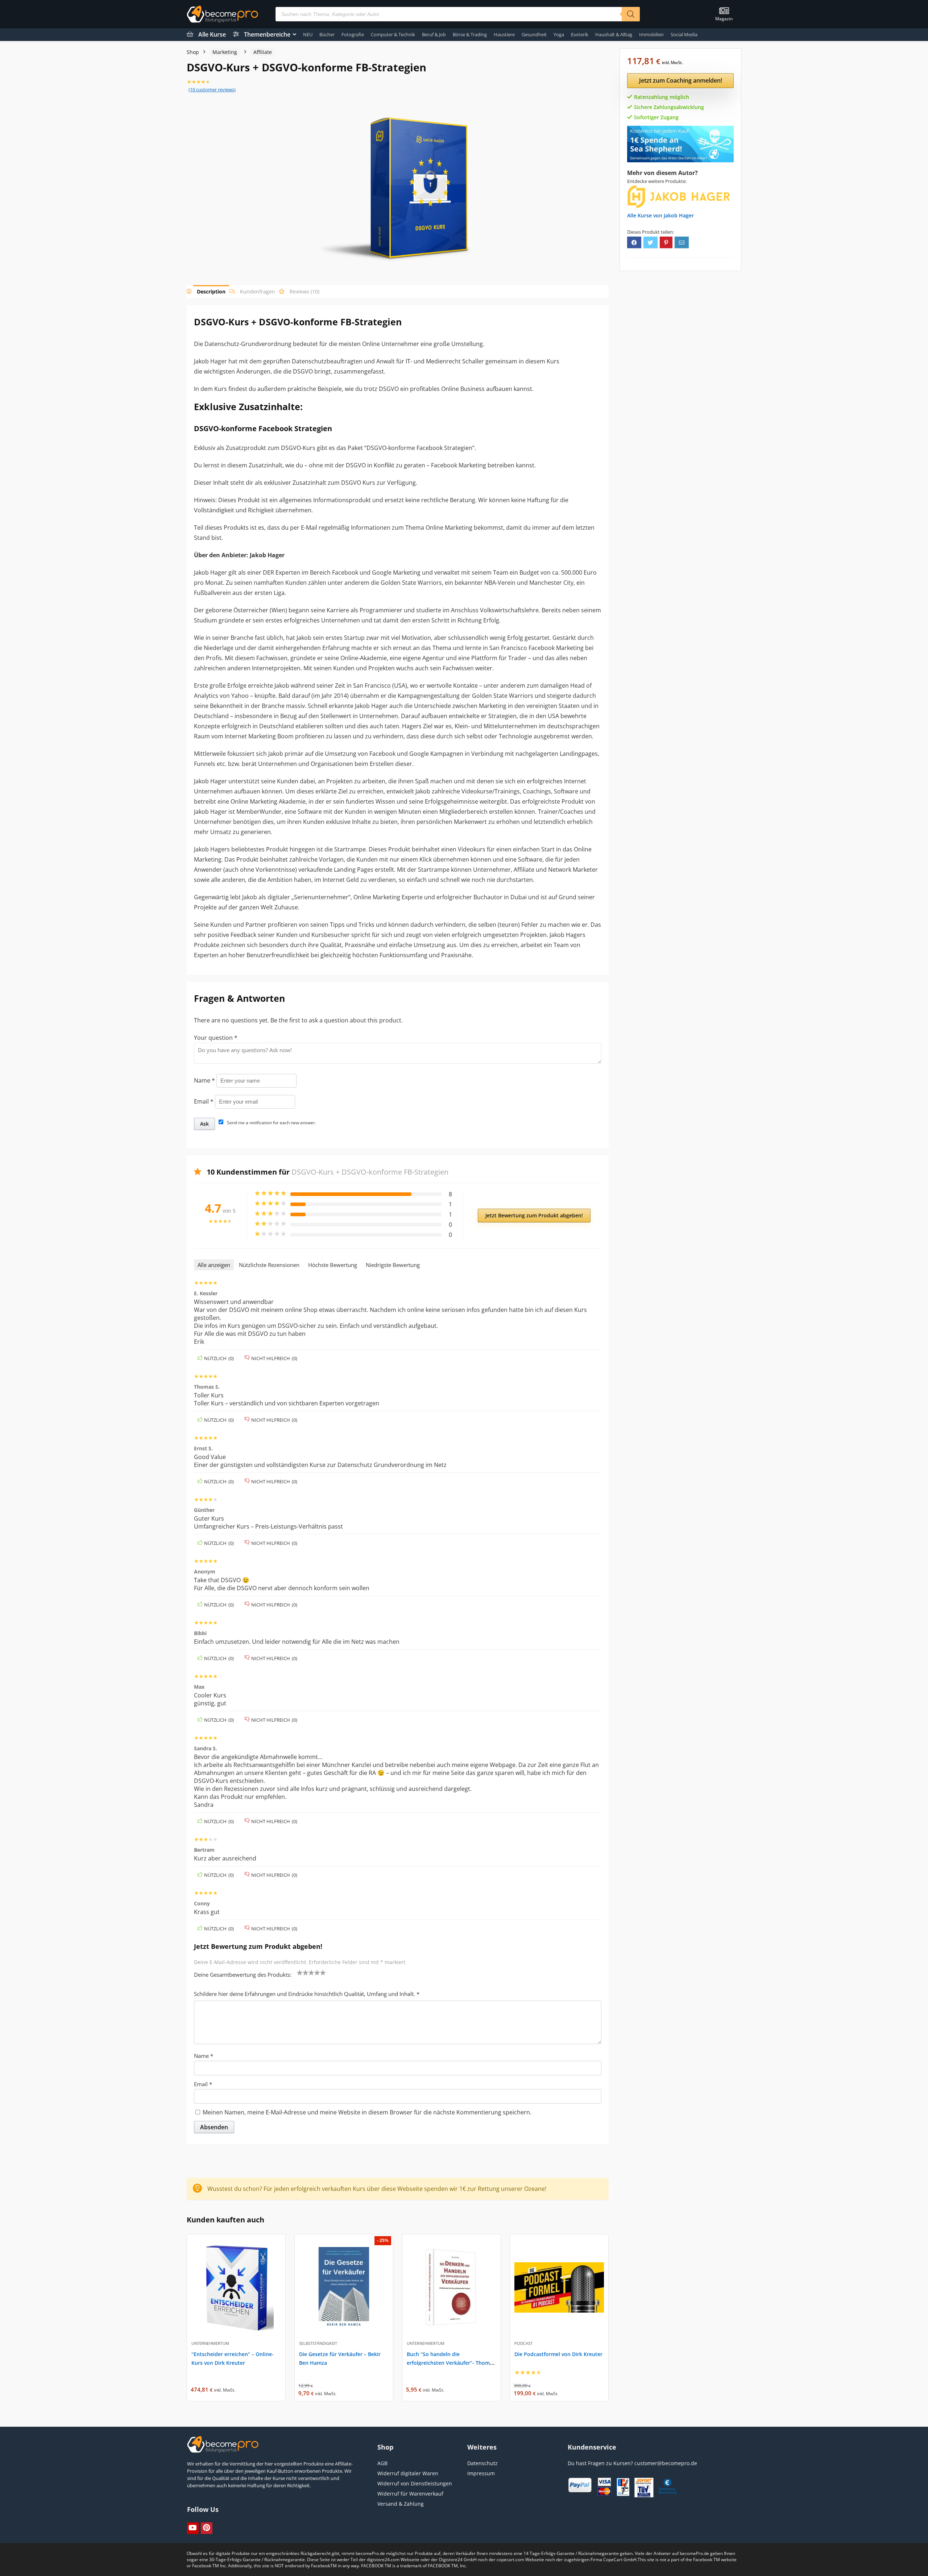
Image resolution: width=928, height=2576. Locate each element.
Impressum (481, 2473)
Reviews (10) (304, 291)
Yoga (559, 34)
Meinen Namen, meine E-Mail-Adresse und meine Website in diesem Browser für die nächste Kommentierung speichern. (367, 2112)
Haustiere (504, 34)
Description (211, 291)
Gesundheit (534, 34)
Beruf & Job (434, 34)
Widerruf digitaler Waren (408, 2473)
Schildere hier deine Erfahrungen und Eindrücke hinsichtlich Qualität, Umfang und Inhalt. (307, 1994)
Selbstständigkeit (318, 2343)
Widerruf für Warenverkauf (410, 2494)
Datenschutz (482, 2463)
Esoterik (580, 34)
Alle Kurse (212, 34)
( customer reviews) (212, 89)
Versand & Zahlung (401, 2504)
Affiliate (263, 52)
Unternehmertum (210, 2343)
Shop (193, 52)
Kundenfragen (258, 291)
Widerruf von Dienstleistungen (415, 2483)
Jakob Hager (679, 215)
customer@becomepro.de (666, 2463)
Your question (216, 1038)
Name (204, 1080)
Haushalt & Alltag (614, 34)
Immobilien (651, 34)
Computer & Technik (393, 34)
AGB (382, 2463)
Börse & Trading (470, 34)
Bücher (327, 34)
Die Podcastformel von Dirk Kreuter (558, 2354)
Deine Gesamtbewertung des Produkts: (243, 1975)
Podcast (523, 2343)
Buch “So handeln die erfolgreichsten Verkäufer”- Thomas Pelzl (451, 2363)
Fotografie (353, 34)
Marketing (225, 52)
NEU (308, 34)
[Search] (631, 14)
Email (204, 1101)
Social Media (684, 34)
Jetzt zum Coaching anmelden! (681, 80)
